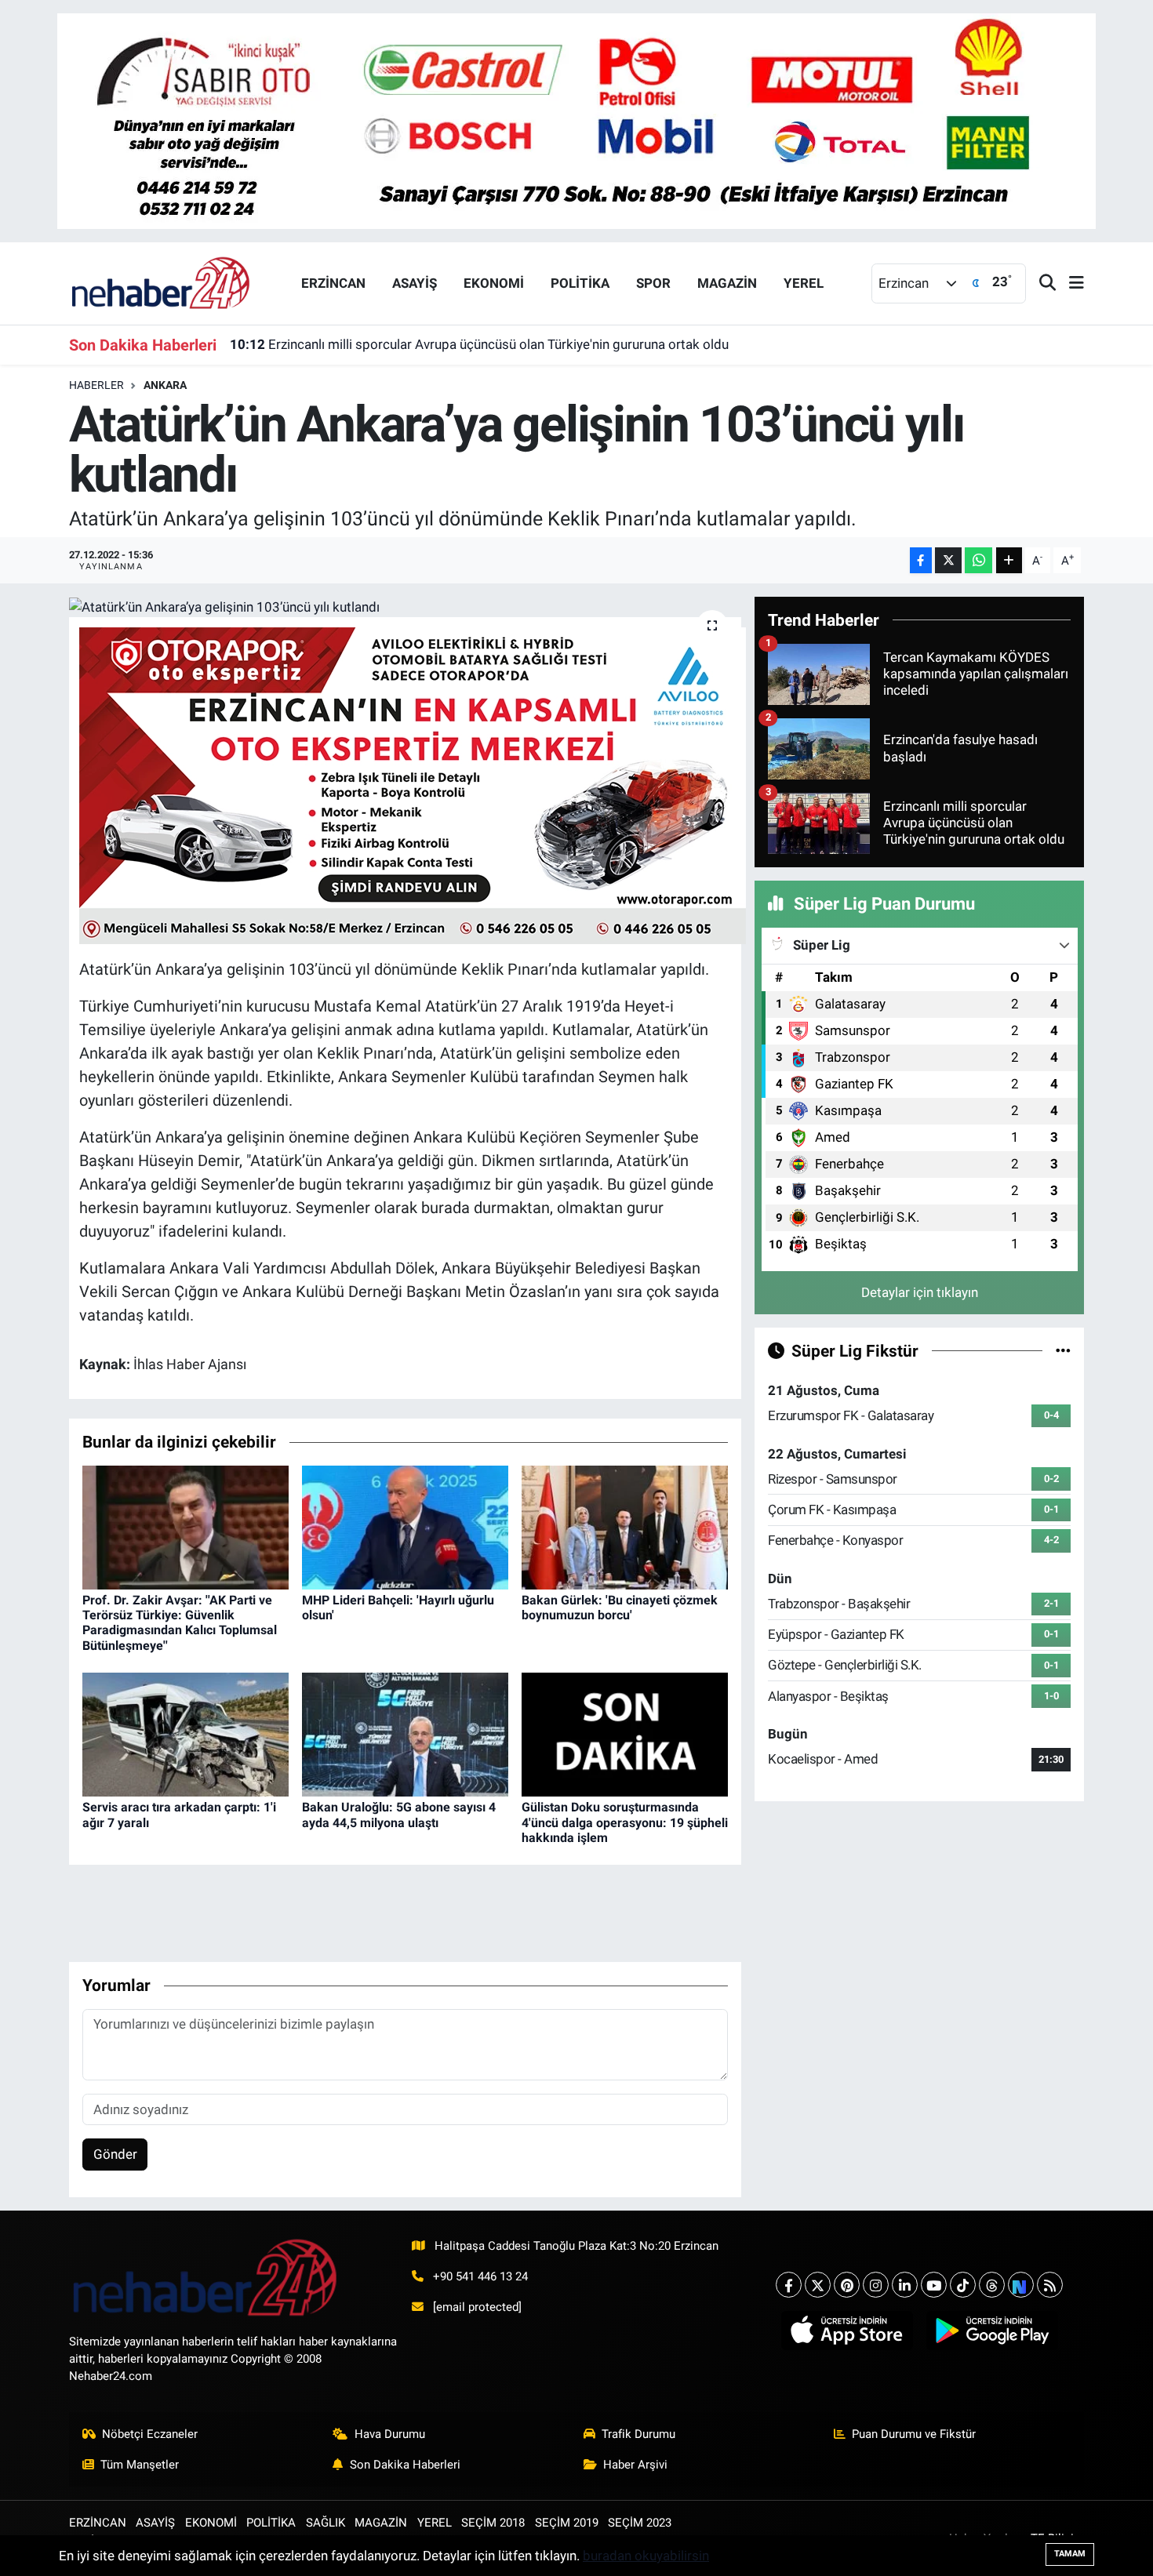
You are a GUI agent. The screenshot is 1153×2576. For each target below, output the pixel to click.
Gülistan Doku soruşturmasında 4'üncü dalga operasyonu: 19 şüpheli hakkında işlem (625, 1822)
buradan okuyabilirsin (646, 2556)
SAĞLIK (326, 2523)
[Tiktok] (963, 2285)
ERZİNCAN (333, 283)
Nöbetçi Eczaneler (150, 2434)
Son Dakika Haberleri (405, 2465)
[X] (818, 2285)
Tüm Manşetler (140, 2465)
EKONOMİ (494, 283)
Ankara (165, 385)
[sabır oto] (576, 120)
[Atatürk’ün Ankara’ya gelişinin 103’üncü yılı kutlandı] (405, 607)
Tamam (1070, 2554)
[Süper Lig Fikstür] (1063, 1350)
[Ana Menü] (1070, 283)
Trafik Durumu (638, 2434)
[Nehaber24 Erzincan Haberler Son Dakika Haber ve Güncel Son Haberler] (162, 282)
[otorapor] (413, 784)
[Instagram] (876, 2285)
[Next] (1021, 2285)
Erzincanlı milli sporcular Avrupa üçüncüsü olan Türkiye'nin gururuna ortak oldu (479, 344)
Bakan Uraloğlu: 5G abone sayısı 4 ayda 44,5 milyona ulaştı (399, 1815)
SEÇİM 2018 (493, 2523)
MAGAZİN (727, 283)
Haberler (96, 385)
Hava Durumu (390, 2434)
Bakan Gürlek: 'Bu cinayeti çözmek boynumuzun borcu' (620, 1608)
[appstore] (847, 2331)
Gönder (115, 2154)
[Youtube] (934, 2285)
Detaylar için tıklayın (920, 1292)
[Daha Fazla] (1009, 560)
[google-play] (992, 2331)
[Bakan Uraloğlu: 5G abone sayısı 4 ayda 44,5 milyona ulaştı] (405, 1734)
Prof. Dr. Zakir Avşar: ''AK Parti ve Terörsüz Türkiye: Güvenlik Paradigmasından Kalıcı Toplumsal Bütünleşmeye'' (180, 1623)
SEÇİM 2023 (640, 2523)
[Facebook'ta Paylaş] (921, 560)
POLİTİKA (580, 283)
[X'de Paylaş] (948, 560)
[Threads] (992, 2285)
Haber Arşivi (635, 2465)
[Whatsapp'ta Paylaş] (978, 560)
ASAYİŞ (415, 283)
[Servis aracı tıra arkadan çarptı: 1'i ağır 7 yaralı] (185, 1734)
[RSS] (1050, 2285)
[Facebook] (789, 2285)
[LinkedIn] (905, 2285)
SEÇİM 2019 (567, 2523)
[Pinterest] (847, 2285)
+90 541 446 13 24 (480, 2276)
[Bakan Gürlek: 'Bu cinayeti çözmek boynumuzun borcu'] (625, 1526)
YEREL (804, 283)
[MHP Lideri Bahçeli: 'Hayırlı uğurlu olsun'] (405, 1526)
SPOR (653, 283)
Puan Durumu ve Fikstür (914, 2434)
